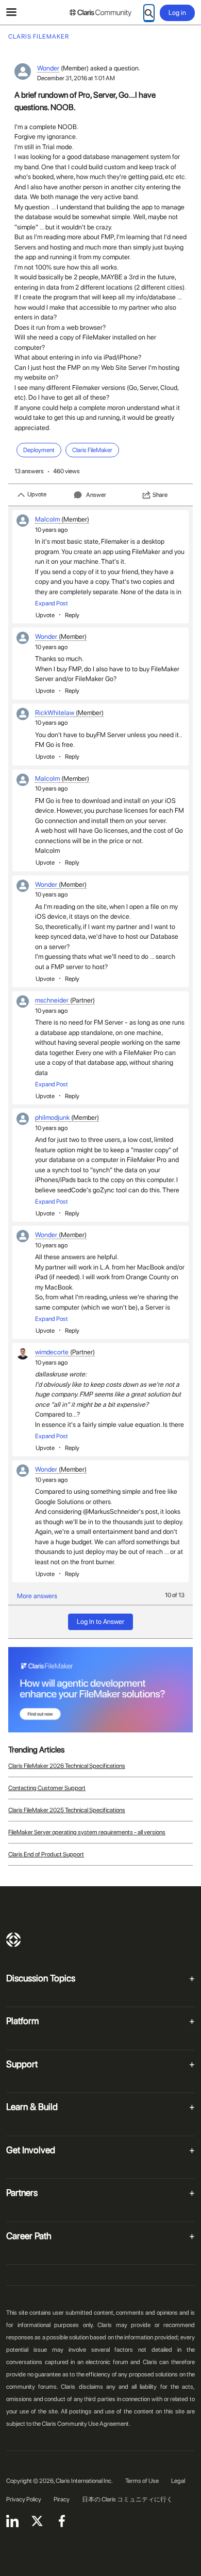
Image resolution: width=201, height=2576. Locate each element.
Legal (178, 2481)
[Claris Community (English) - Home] (100, 13)
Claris (13, 1940)
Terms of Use (142, 2481)
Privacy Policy (24, 2499)
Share (160, 495)
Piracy (62, 2499)
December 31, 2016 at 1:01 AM (76, 78)
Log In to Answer (100, 1622)
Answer (96, 495)
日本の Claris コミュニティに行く (127, 2499)
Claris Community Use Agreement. (86, 2424)
